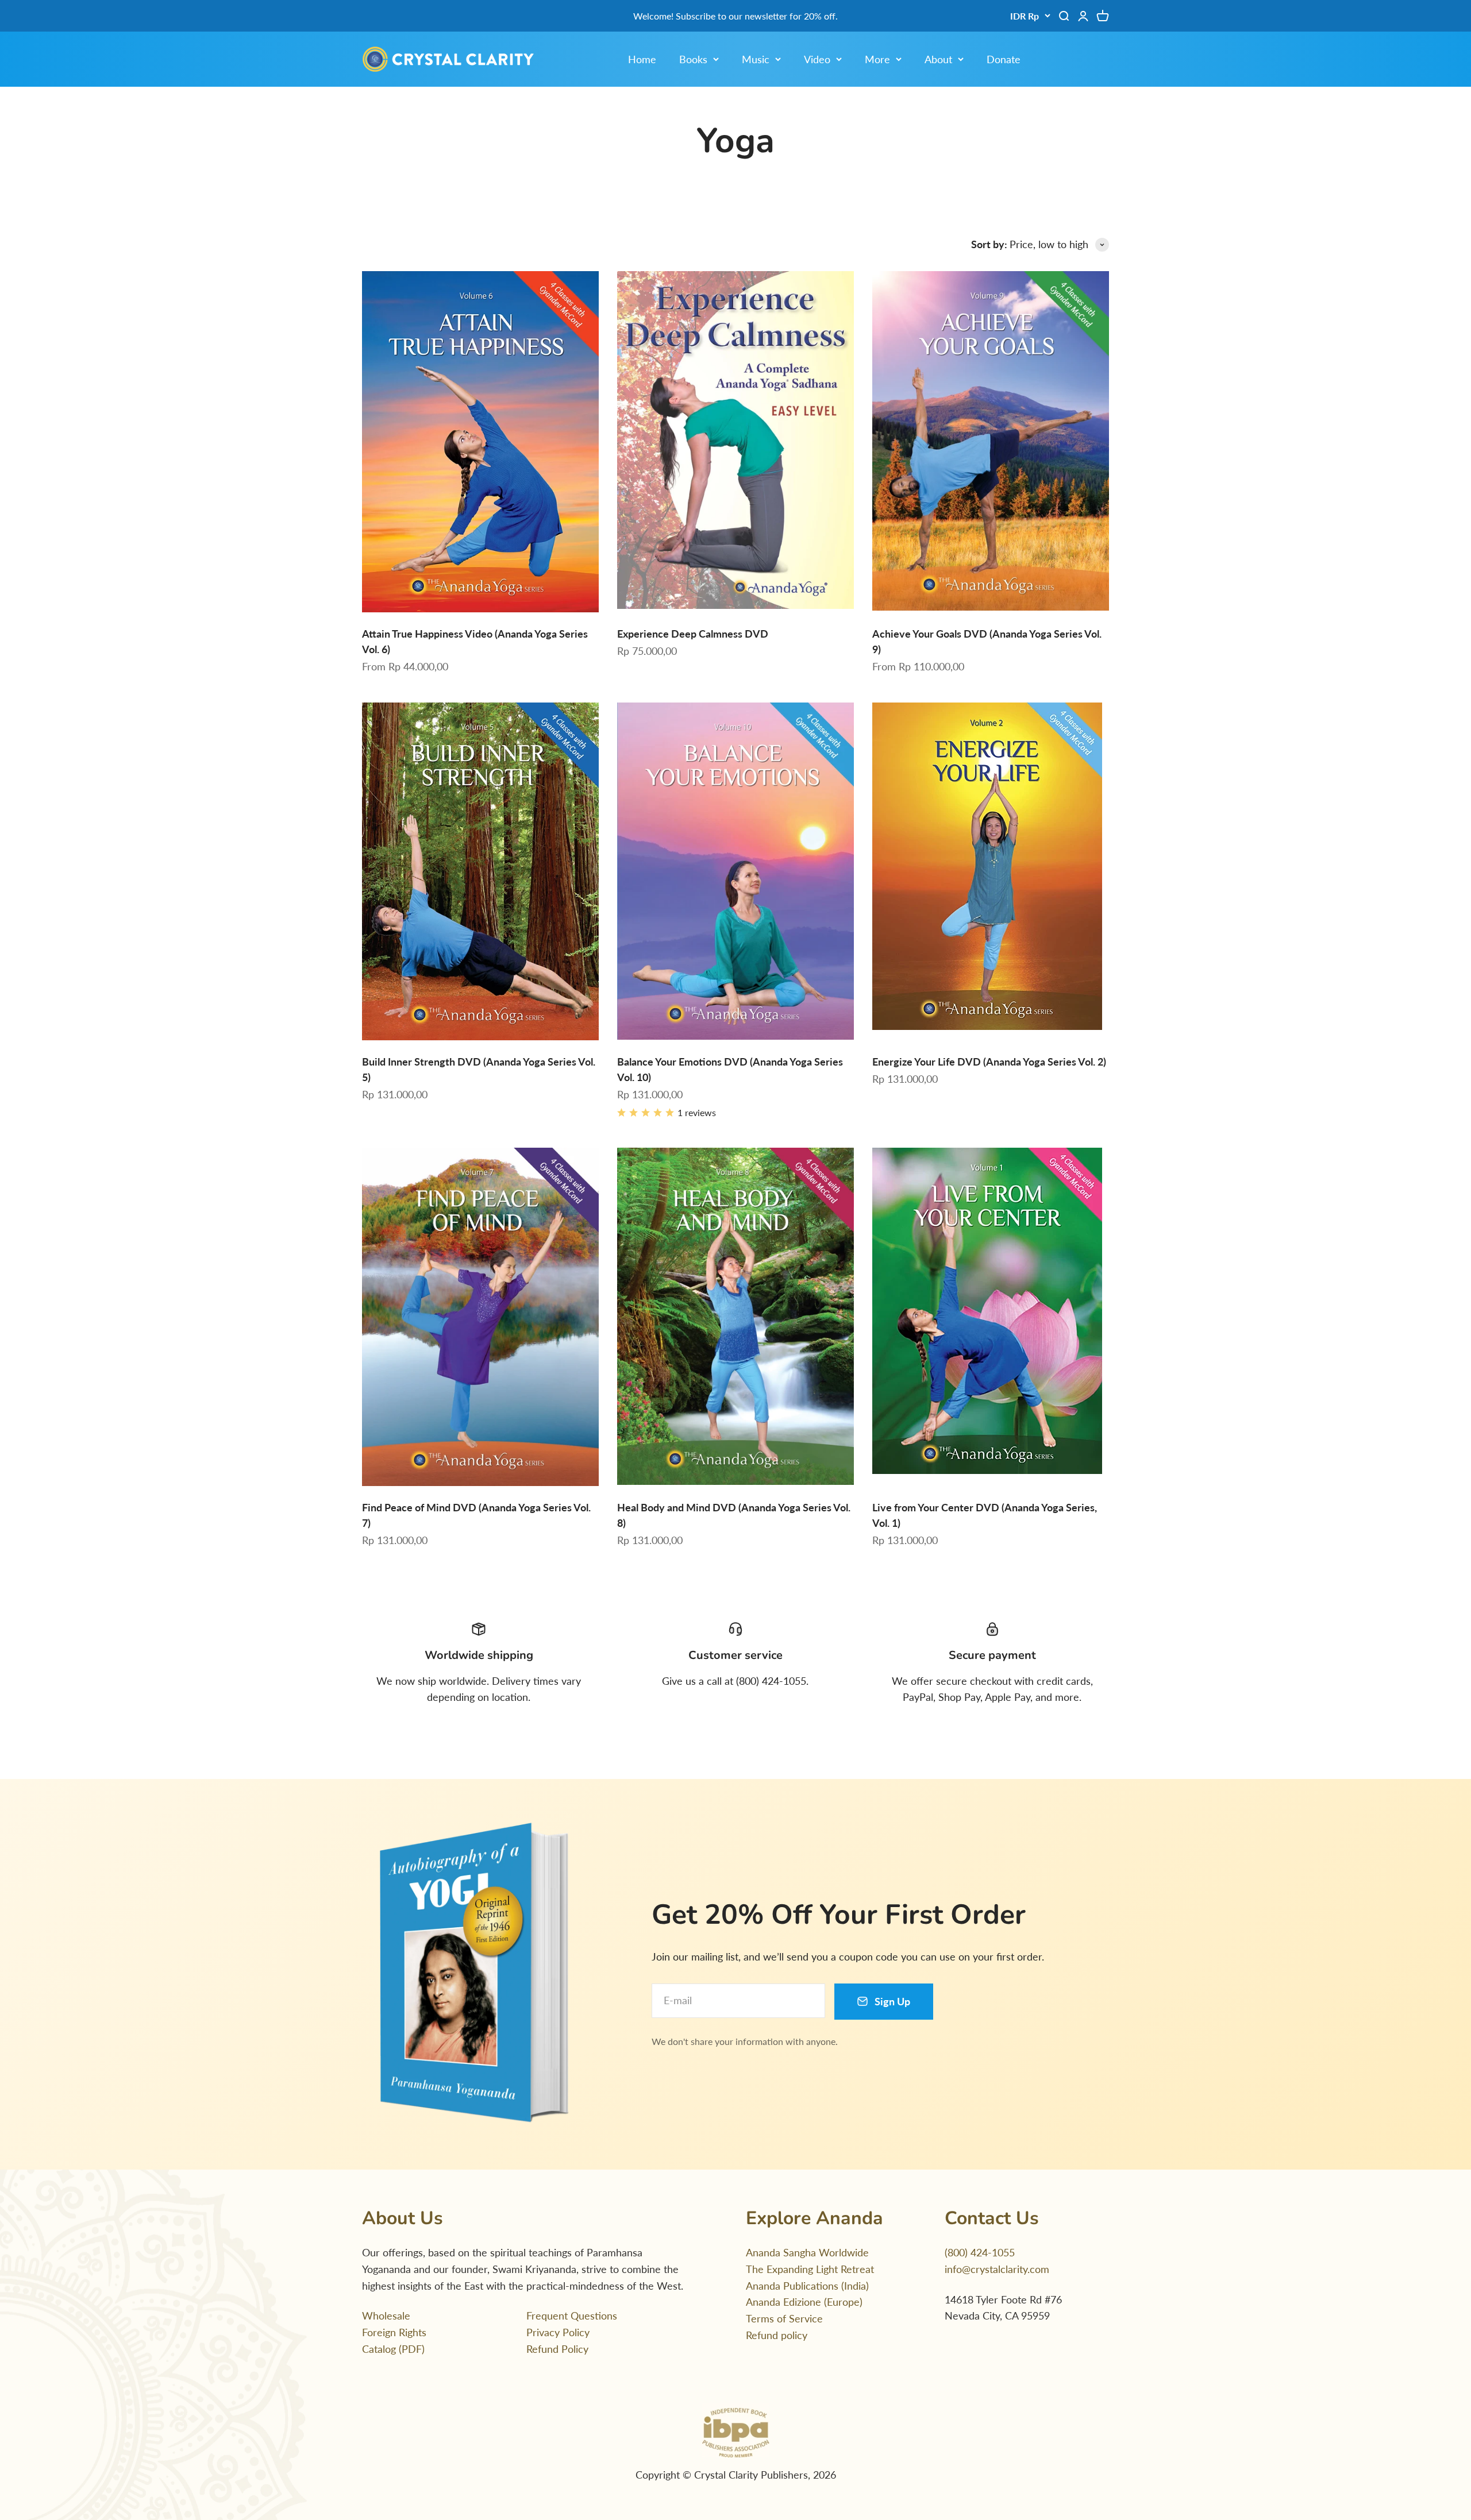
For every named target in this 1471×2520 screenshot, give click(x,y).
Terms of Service (784, 2318)
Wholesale (386, 2316)
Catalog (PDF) (393, 2349)
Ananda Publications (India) (807, 2286)
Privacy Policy (558, 2332)
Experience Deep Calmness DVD (693, 634)
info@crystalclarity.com (997, 2269)
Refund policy (777, 2335)
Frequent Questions (572, 2316)
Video (817, 59)
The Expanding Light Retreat (810, 2269)
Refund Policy (557, 2349)
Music (756, 59)
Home (642, 59)
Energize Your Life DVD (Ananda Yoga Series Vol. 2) (989, 1062)
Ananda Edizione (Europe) (804, 2302)
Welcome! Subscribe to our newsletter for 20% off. (735, 16)
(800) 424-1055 (980, 2252)
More (877, 59)
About (938, 59)
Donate (1004, 59)
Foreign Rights (394, 2332)
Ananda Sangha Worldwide (807, 2252)
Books (693, 59)
